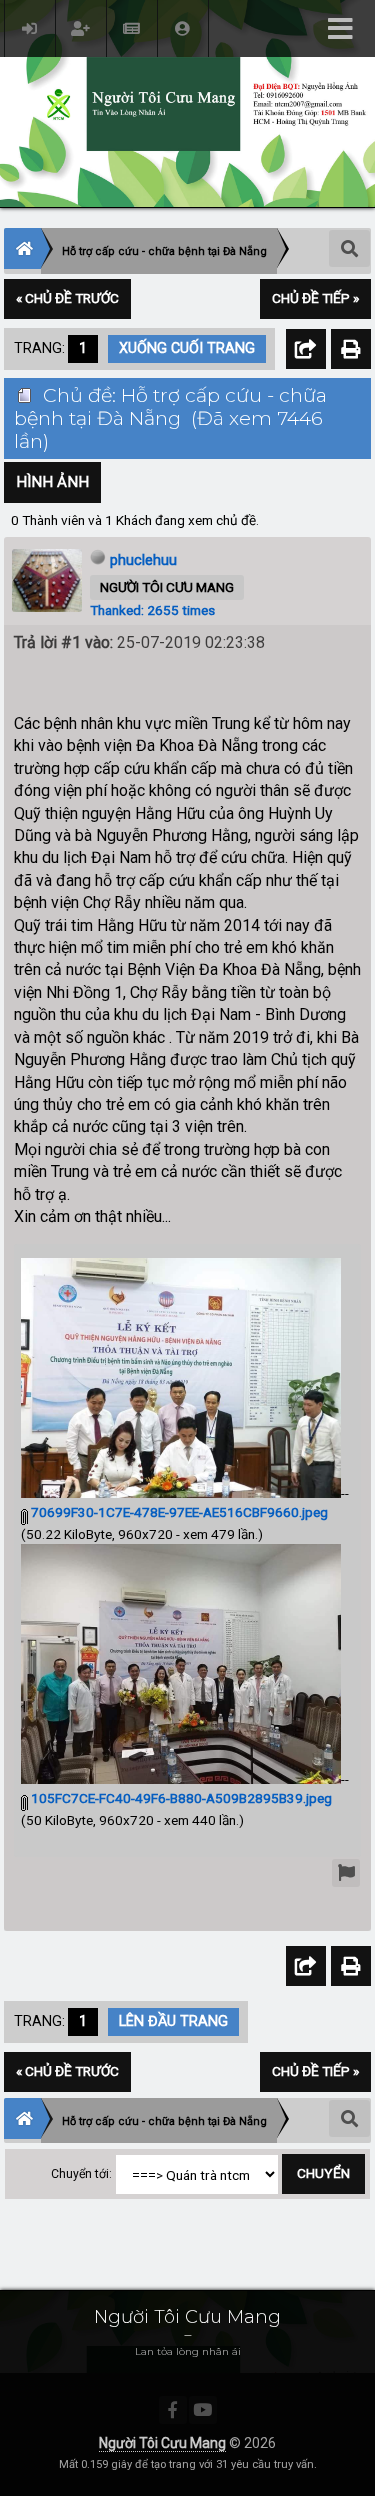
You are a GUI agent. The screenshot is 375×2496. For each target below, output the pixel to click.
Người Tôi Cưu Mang (162, 2443)
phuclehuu (143, 560)
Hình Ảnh (52, 482)
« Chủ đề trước (67, 298)
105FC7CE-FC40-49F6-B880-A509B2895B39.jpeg (180, 1798)
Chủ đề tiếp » (315, 298)
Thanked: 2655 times (152, 610)
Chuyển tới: (81, 2174)
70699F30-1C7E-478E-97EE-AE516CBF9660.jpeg (178, 1512)
